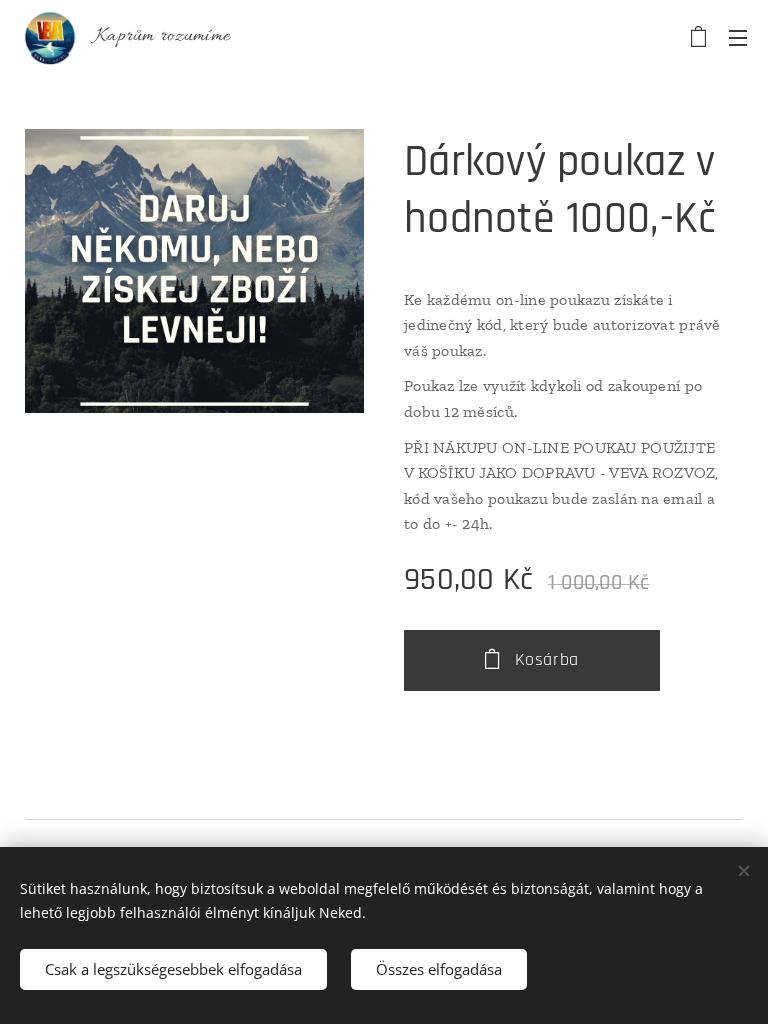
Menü (738, 37)
